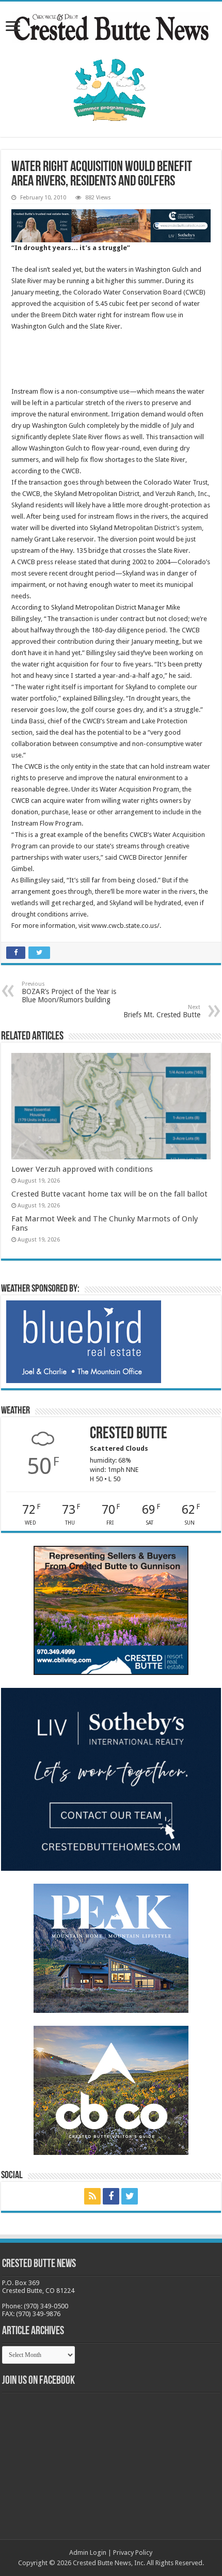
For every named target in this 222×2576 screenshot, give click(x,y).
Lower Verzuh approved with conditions (82, 1169)
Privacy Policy (133, 2552)
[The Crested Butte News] (111, 25)
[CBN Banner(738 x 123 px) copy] (111, 226)
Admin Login (88, 2552)
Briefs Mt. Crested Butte (162, 1011)
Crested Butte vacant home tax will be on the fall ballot (109, 1194)
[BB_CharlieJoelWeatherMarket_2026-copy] (84, 1341)
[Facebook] (111, 2196)
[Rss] (92, 2196)
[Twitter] (130, 2196)
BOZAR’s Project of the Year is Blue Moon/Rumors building (69, 992)
